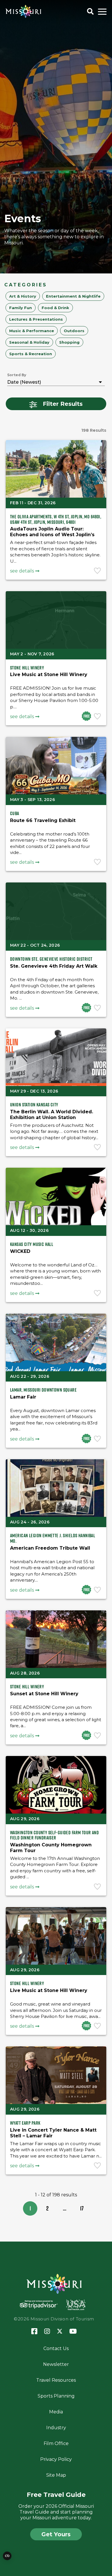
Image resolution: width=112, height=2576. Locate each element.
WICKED (20, 1251)
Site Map (56, 2475)
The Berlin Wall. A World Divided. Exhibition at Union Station (52, 1115)
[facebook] (34, 2331)
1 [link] (30, 2208)
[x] (60, 2332)
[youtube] (73, 2332)
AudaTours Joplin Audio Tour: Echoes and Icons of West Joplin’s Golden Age (52, 535)
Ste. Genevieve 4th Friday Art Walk (54, 966)
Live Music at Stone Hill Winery (49, 675)
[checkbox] (23, 296)
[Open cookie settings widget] (7, 2556)
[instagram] (47, 2332)
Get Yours (56, 2534)
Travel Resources (56, 2380)
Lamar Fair (23, 1397)
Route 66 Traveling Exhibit (43, 820)
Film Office (56, 2443)
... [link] (65, 2208)
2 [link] (47, 2208)
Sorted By (17, 375)
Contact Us (56, 2348)
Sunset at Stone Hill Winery (44, 1694)
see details (22, 571)
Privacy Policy (56, 2459)
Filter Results (63, 404)
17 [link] (82, 2208)
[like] (98, 571)
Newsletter (56, 2364)
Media (56, 2412)
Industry (56, 2428)
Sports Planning (56, 2396)
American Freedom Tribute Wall (50, 1548)
